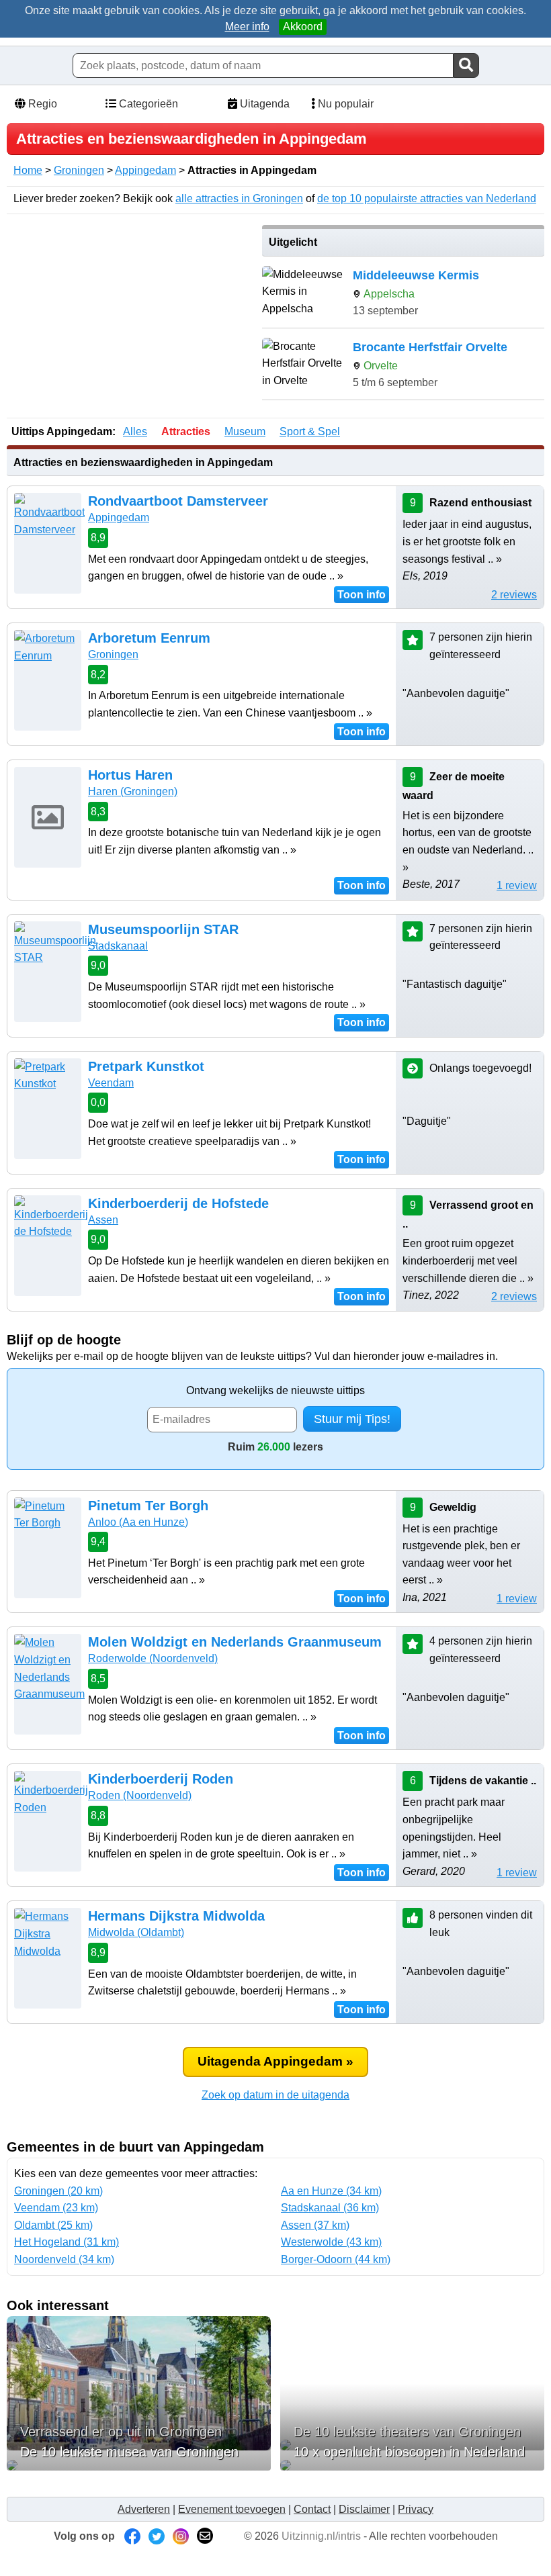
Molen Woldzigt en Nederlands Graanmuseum (235, 1642)
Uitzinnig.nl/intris (321, 2536)
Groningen (79, 170)
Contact (312, 2509)
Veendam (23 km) (56, 2208)
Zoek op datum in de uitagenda (275, 2095)
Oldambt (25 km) (53, 2225)
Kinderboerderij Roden (161, 1779)
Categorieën (147, 104)
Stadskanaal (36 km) (330, 2208)
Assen (103, 1220)
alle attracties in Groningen (239, 198)
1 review (517, 885)
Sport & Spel (310, 431)
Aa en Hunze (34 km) (331, 2191)
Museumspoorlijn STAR (163, 929)
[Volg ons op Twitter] (157, 2536)
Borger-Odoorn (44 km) (336, 2259)
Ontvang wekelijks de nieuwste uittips (275, 1390)
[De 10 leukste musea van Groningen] (139, 2465)
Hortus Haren (130, 775)
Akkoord (303, 27)
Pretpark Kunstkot (146, 1066)
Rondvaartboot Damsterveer (178, 501)
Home (28, 170)
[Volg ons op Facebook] (132, 2536)
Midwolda (136, 1932)
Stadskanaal (118, 946)
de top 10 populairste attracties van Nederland (427, 198)
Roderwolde (153, 1658)
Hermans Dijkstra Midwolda (176, 1916)
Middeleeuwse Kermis (416, 275)
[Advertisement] (130, 319)
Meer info (247, 27)
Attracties (186, 431)
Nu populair (344, 104)
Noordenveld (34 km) (64, 2259)
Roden (140, 1795)
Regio (41, 104)
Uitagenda (263, 104)
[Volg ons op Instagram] (181, 2536)
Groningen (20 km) (58, 2191)
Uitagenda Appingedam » (275, 2061)
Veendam (111, 1083)
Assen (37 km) (315, 2225)
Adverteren (144, 2509)
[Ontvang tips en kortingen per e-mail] (205, 2536)
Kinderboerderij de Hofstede (178, 1203)
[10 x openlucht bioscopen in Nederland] (412, 2465)
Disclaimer (364, 2509)
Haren (133, 791)
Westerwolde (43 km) (331, 2242)
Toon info (362, 595)
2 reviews (514, 595)
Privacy (416, 2509)
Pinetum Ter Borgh (148, 1506)
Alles (135, 431)
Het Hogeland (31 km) (67, 2242)
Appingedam (145, 170)
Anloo (138, 1522)
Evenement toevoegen (232, 2509)
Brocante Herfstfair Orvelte (430, 347)
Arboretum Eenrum (149, 638)
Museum (245, 431)
